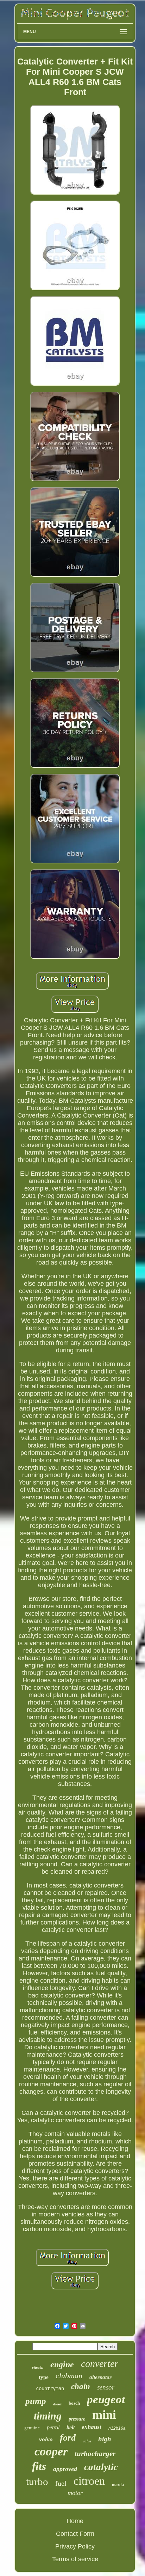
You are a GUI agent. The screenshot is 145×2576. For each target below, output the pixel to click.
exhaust (92, 2427)
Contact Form (75, 2534)
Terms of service (75, 2559)
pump (36, 2401)
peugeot (106, 2399)
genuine (32, 2428)
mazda (118, 2485)
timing (48, 2416)
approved (65, 2469)
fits (39, 2466)
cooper (51, 2451)
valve (87, 2441)
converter (100, 2364)
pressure (77, 2419)
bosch (74, 2403)
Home (75, 2521)
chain (81, 2387)
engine (62, 2364)
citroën (38, 2367)
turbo (37, 2482)
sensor (106, 2387)
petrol (53, 2427)
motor (75, 2493)
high (105, 2439)
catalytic (101, 2467)
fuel (61, 2483)
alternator (100, 2377)
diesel (57, 2404)
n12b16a (117, 2428)
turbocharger (95, 2454)
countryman (50, 2388)
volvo (46, 2439)
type (44, 2377)
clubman (69, 2376)
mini (104, 2415)
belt (71, 2427)
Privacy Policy (75, 2546)
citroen (89, 2481)
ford (68, 2438)
